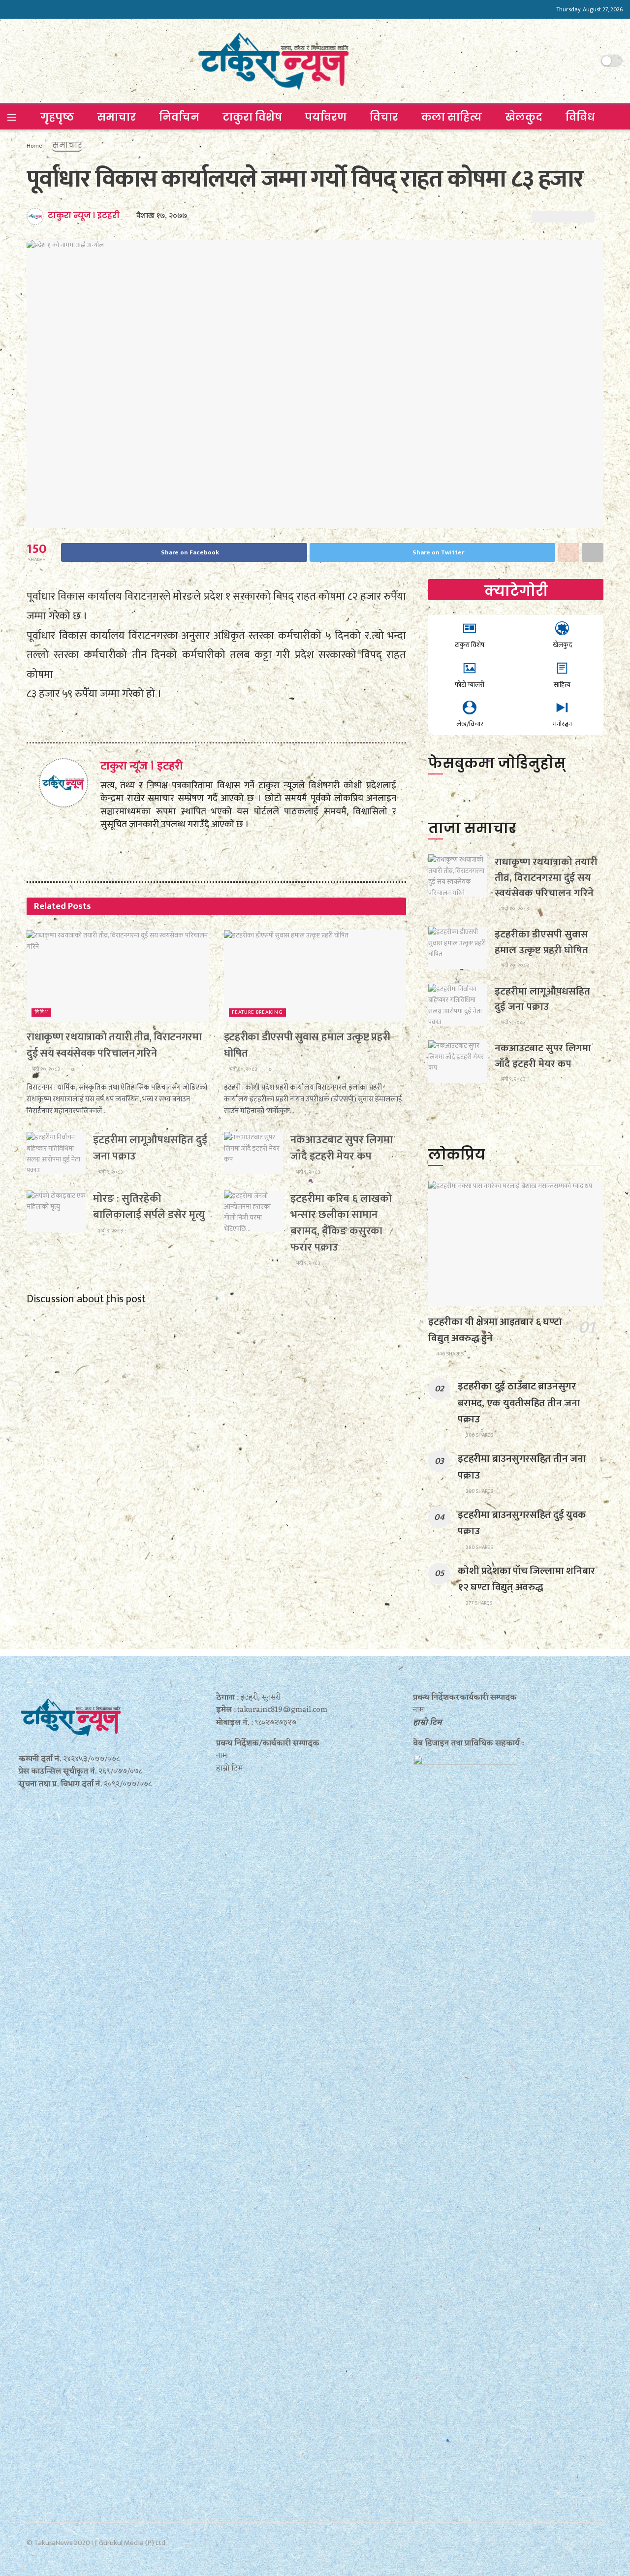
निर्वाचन (179, 117)
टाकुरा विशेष (252, 117)
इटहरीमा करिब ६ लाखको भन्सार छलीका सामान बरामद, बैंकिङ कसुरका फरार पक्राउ (341, 1223)
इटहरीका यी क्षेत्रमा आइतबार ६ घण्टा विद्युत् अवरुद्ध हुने (495, 1330)
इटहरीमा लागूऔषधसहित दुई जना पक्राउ (150, 1148)
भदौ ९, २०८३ (110, 1172)
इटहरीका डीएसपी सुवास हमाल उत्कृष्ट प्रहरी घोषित (307, 1045)
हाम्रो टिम (427, 1723)
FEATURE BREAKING (257, 1013)
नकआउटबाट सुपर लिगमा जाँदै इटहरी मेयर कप (342, 1148)
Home (34, 146)
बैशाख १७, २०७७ (162, 216)
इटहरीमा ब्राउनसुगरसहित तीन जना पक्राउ (522, 1467)
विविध (580, 117)
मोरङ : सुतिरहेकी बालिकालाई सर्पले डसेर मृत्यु (149, 1207)
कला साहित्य (452, 117)
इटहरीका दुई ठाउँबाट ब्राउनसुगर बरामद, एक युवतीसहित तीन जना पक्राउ (519, 1402)
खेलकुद (524, 117)
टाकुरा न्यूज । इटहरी (84, 215)
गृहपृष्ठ (57, 117)
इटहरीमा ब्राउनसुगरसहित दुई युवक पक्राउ (522, 1523)
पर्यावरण (326, 117)
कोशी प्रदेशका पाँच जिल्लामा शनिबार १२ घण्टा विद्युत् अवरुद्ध (526, 1579)
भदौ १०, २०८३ (45, 1069)
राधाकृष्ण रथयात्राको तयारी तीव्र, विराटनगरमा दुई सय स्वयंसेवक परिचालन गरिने (114, 1045)
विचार (384, 117)
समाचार (116, 117)
